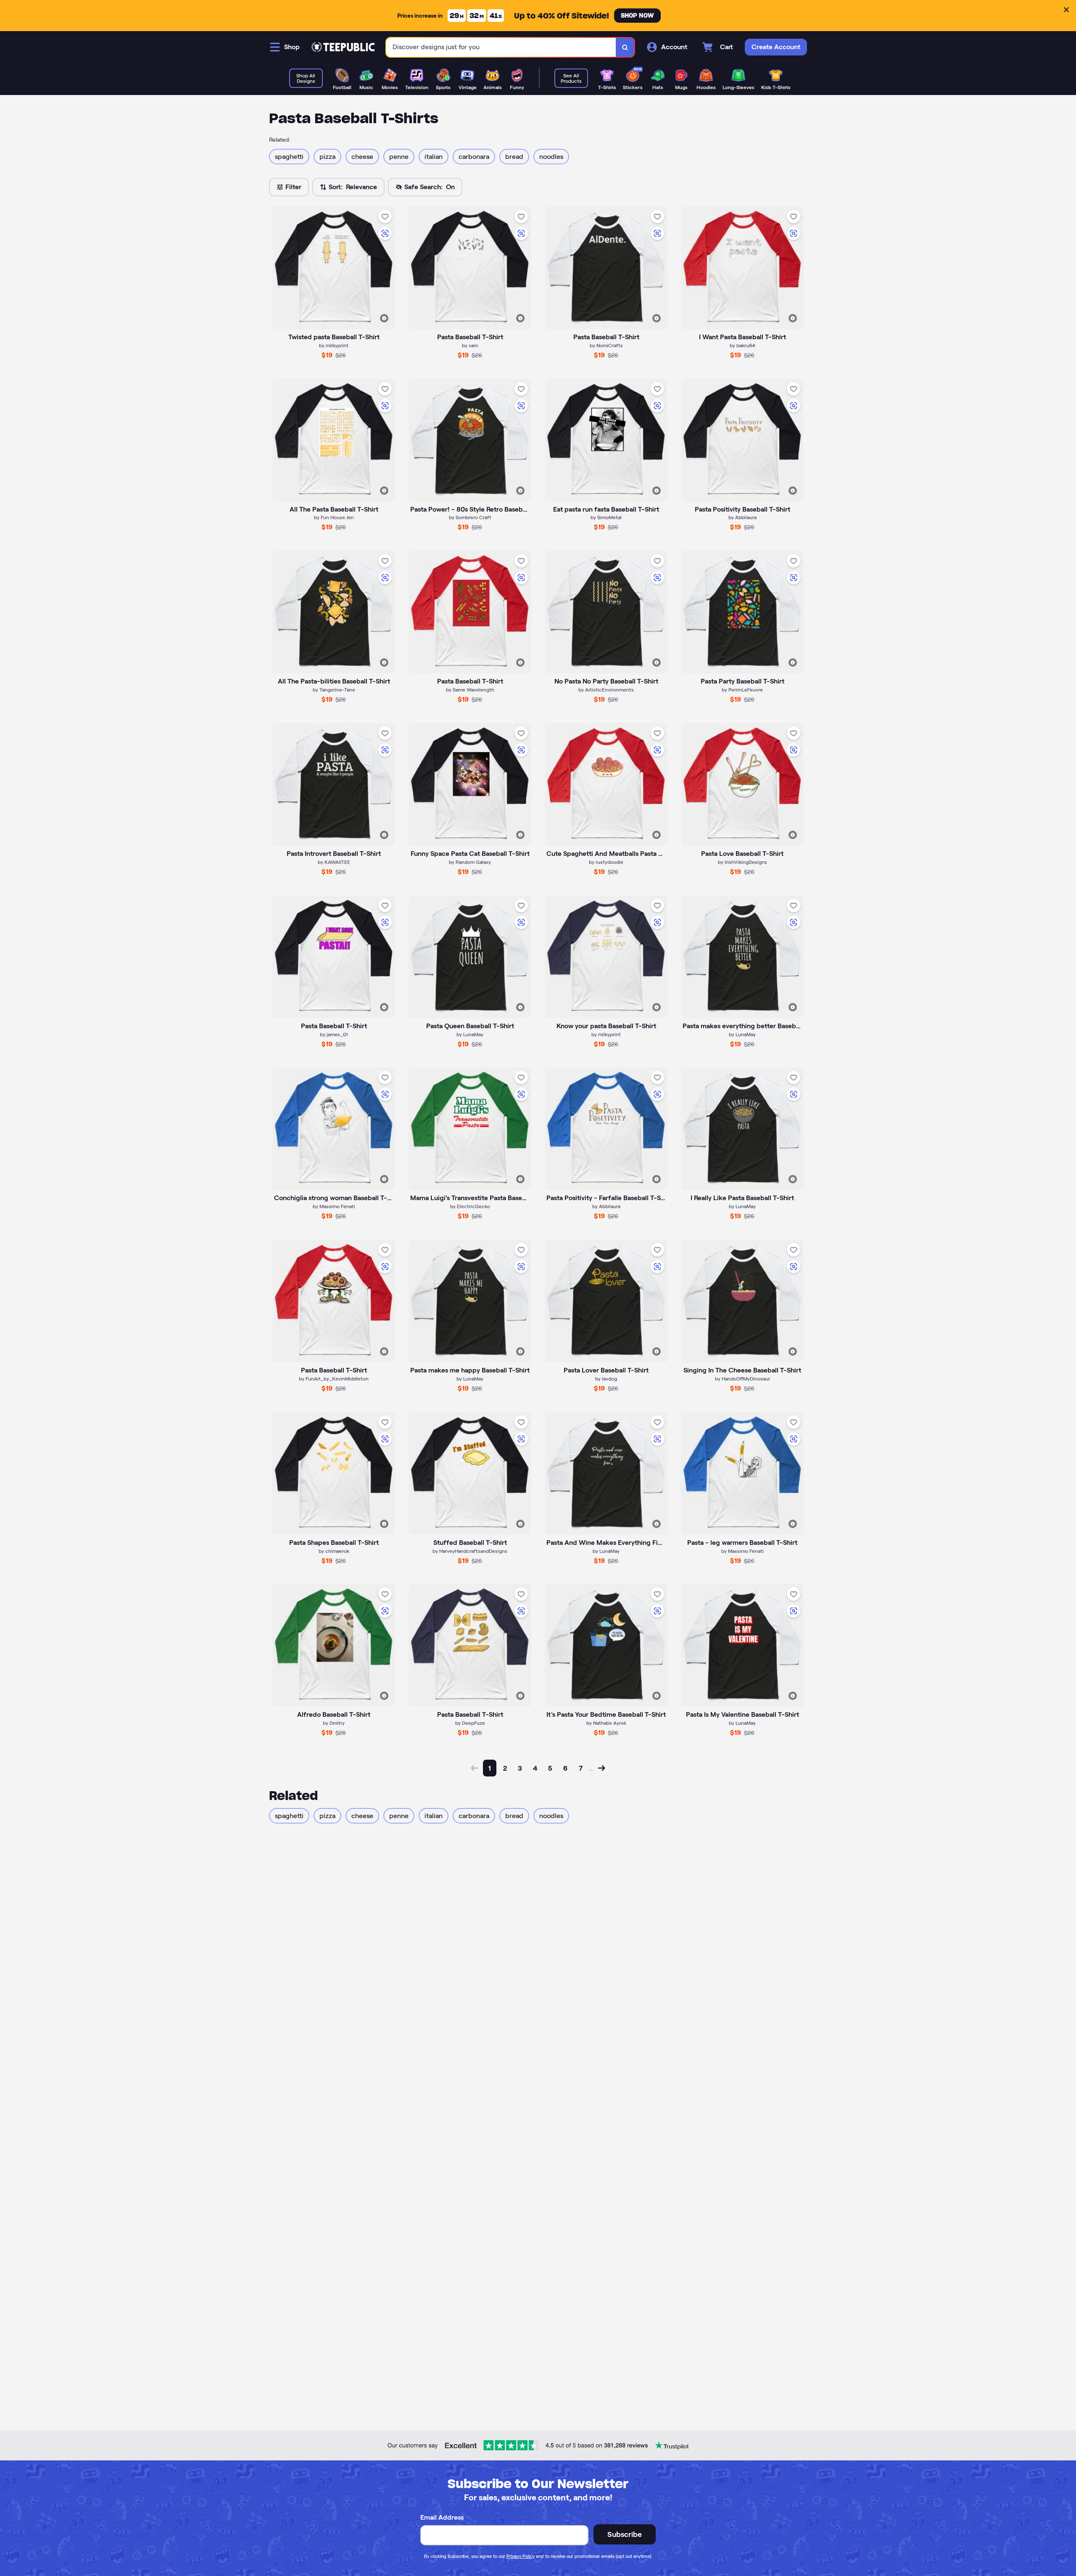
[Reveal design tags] (384, 318)
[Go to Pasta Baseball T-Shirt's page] (470, 612)
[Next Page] (601, 1768)
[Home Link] (343, 47)
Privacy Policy (521, 2556)
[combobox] (501, 47)
